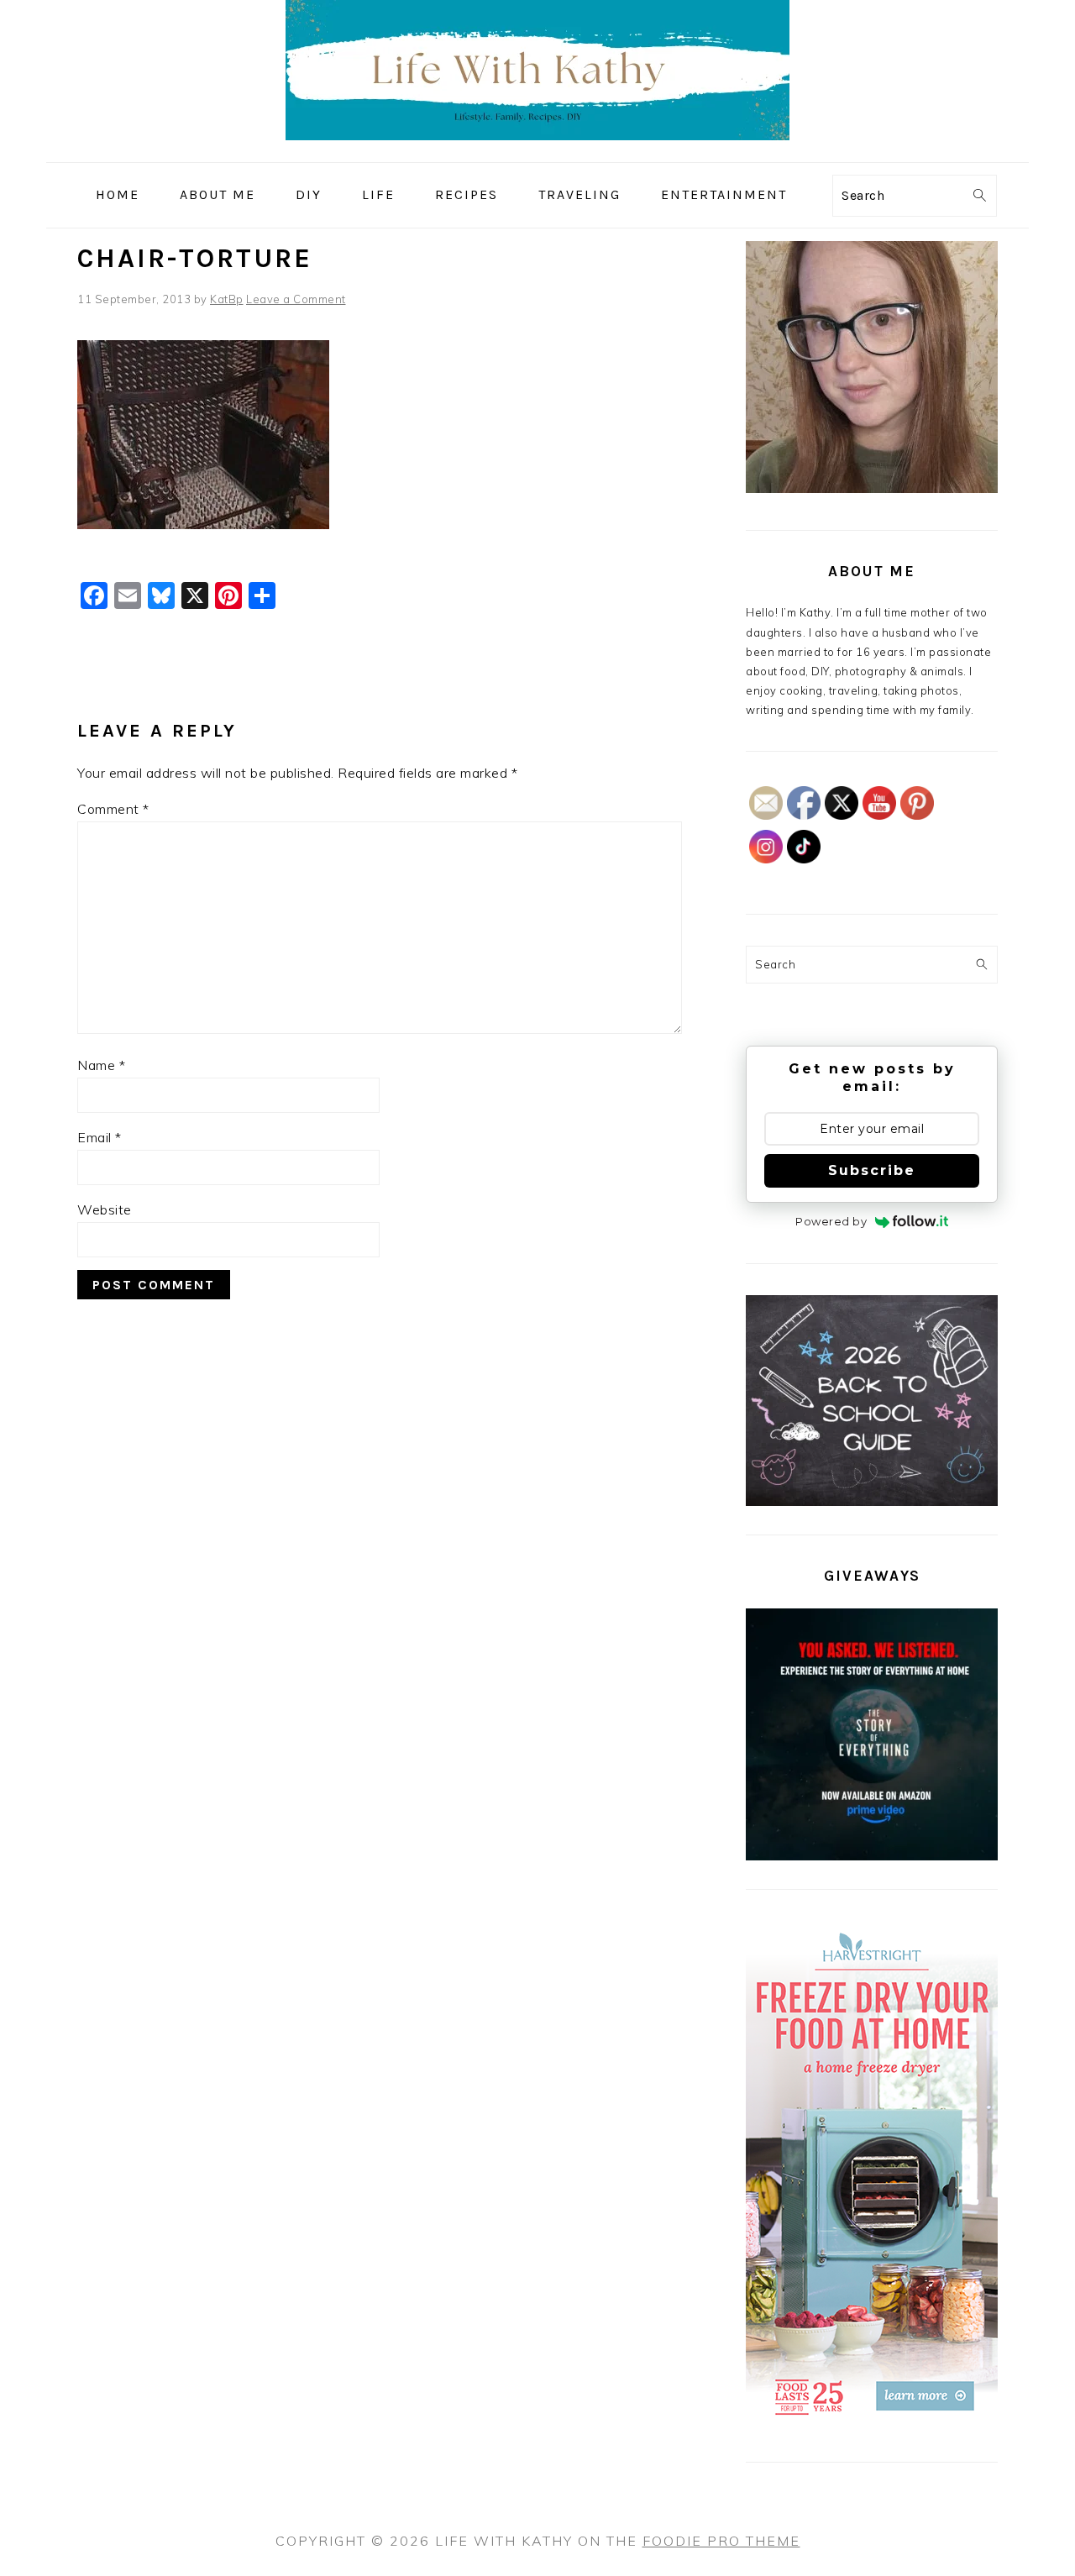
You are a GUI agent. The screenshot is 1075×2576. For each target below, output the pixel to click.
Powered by (831, 1221)
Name (101, 1065)
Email (100, 1137)
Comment (113, 809)
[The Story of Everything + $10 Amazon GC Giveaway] (872, 1856)
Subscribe (872, 1170)
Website (105, 1209)
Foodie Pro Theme (721, 2541)
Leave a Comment (296, 299)
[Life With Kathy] (537, 150)
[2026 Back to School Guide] (872, 1502)
